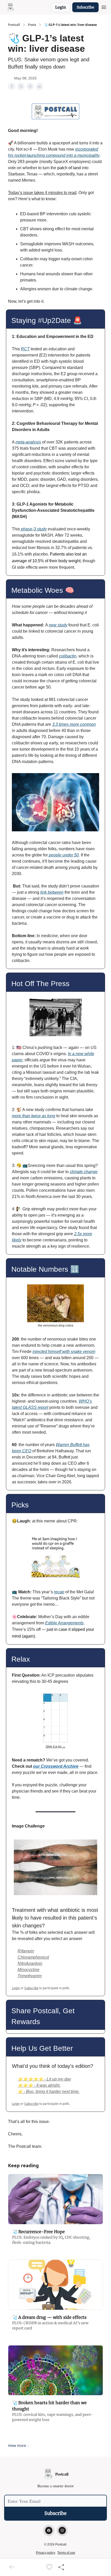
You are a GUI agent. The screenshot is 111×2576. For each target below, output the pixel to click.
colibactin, (68, 656)
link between (52, 892)
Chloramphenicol (33, 1957)
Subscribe (85, 7)
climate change (84, 1172)
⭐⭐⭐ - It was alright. (39, 2085)
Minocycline (29, 1970)
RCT (25, 349)
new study (58, 625)
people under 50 (63, 855)
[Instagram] (62, 2530)
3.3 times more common (74, 724)
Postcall (14, 25)
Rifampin (26, 1951)
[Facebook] (49, 2530)
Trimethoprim (30, 1976)
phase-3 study (34, 529)
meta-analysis (28, 442)
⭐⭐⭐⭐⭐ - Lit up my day (44, 2079)
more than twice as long (34, 1116)
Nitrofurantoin (30, 1963)
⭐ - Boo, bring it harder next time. (49, 2092)
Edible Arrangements (64, 1623)
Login (61, 7)
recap (59, 1592)
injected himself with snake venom (64, 1352)
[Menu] (104, 6)
